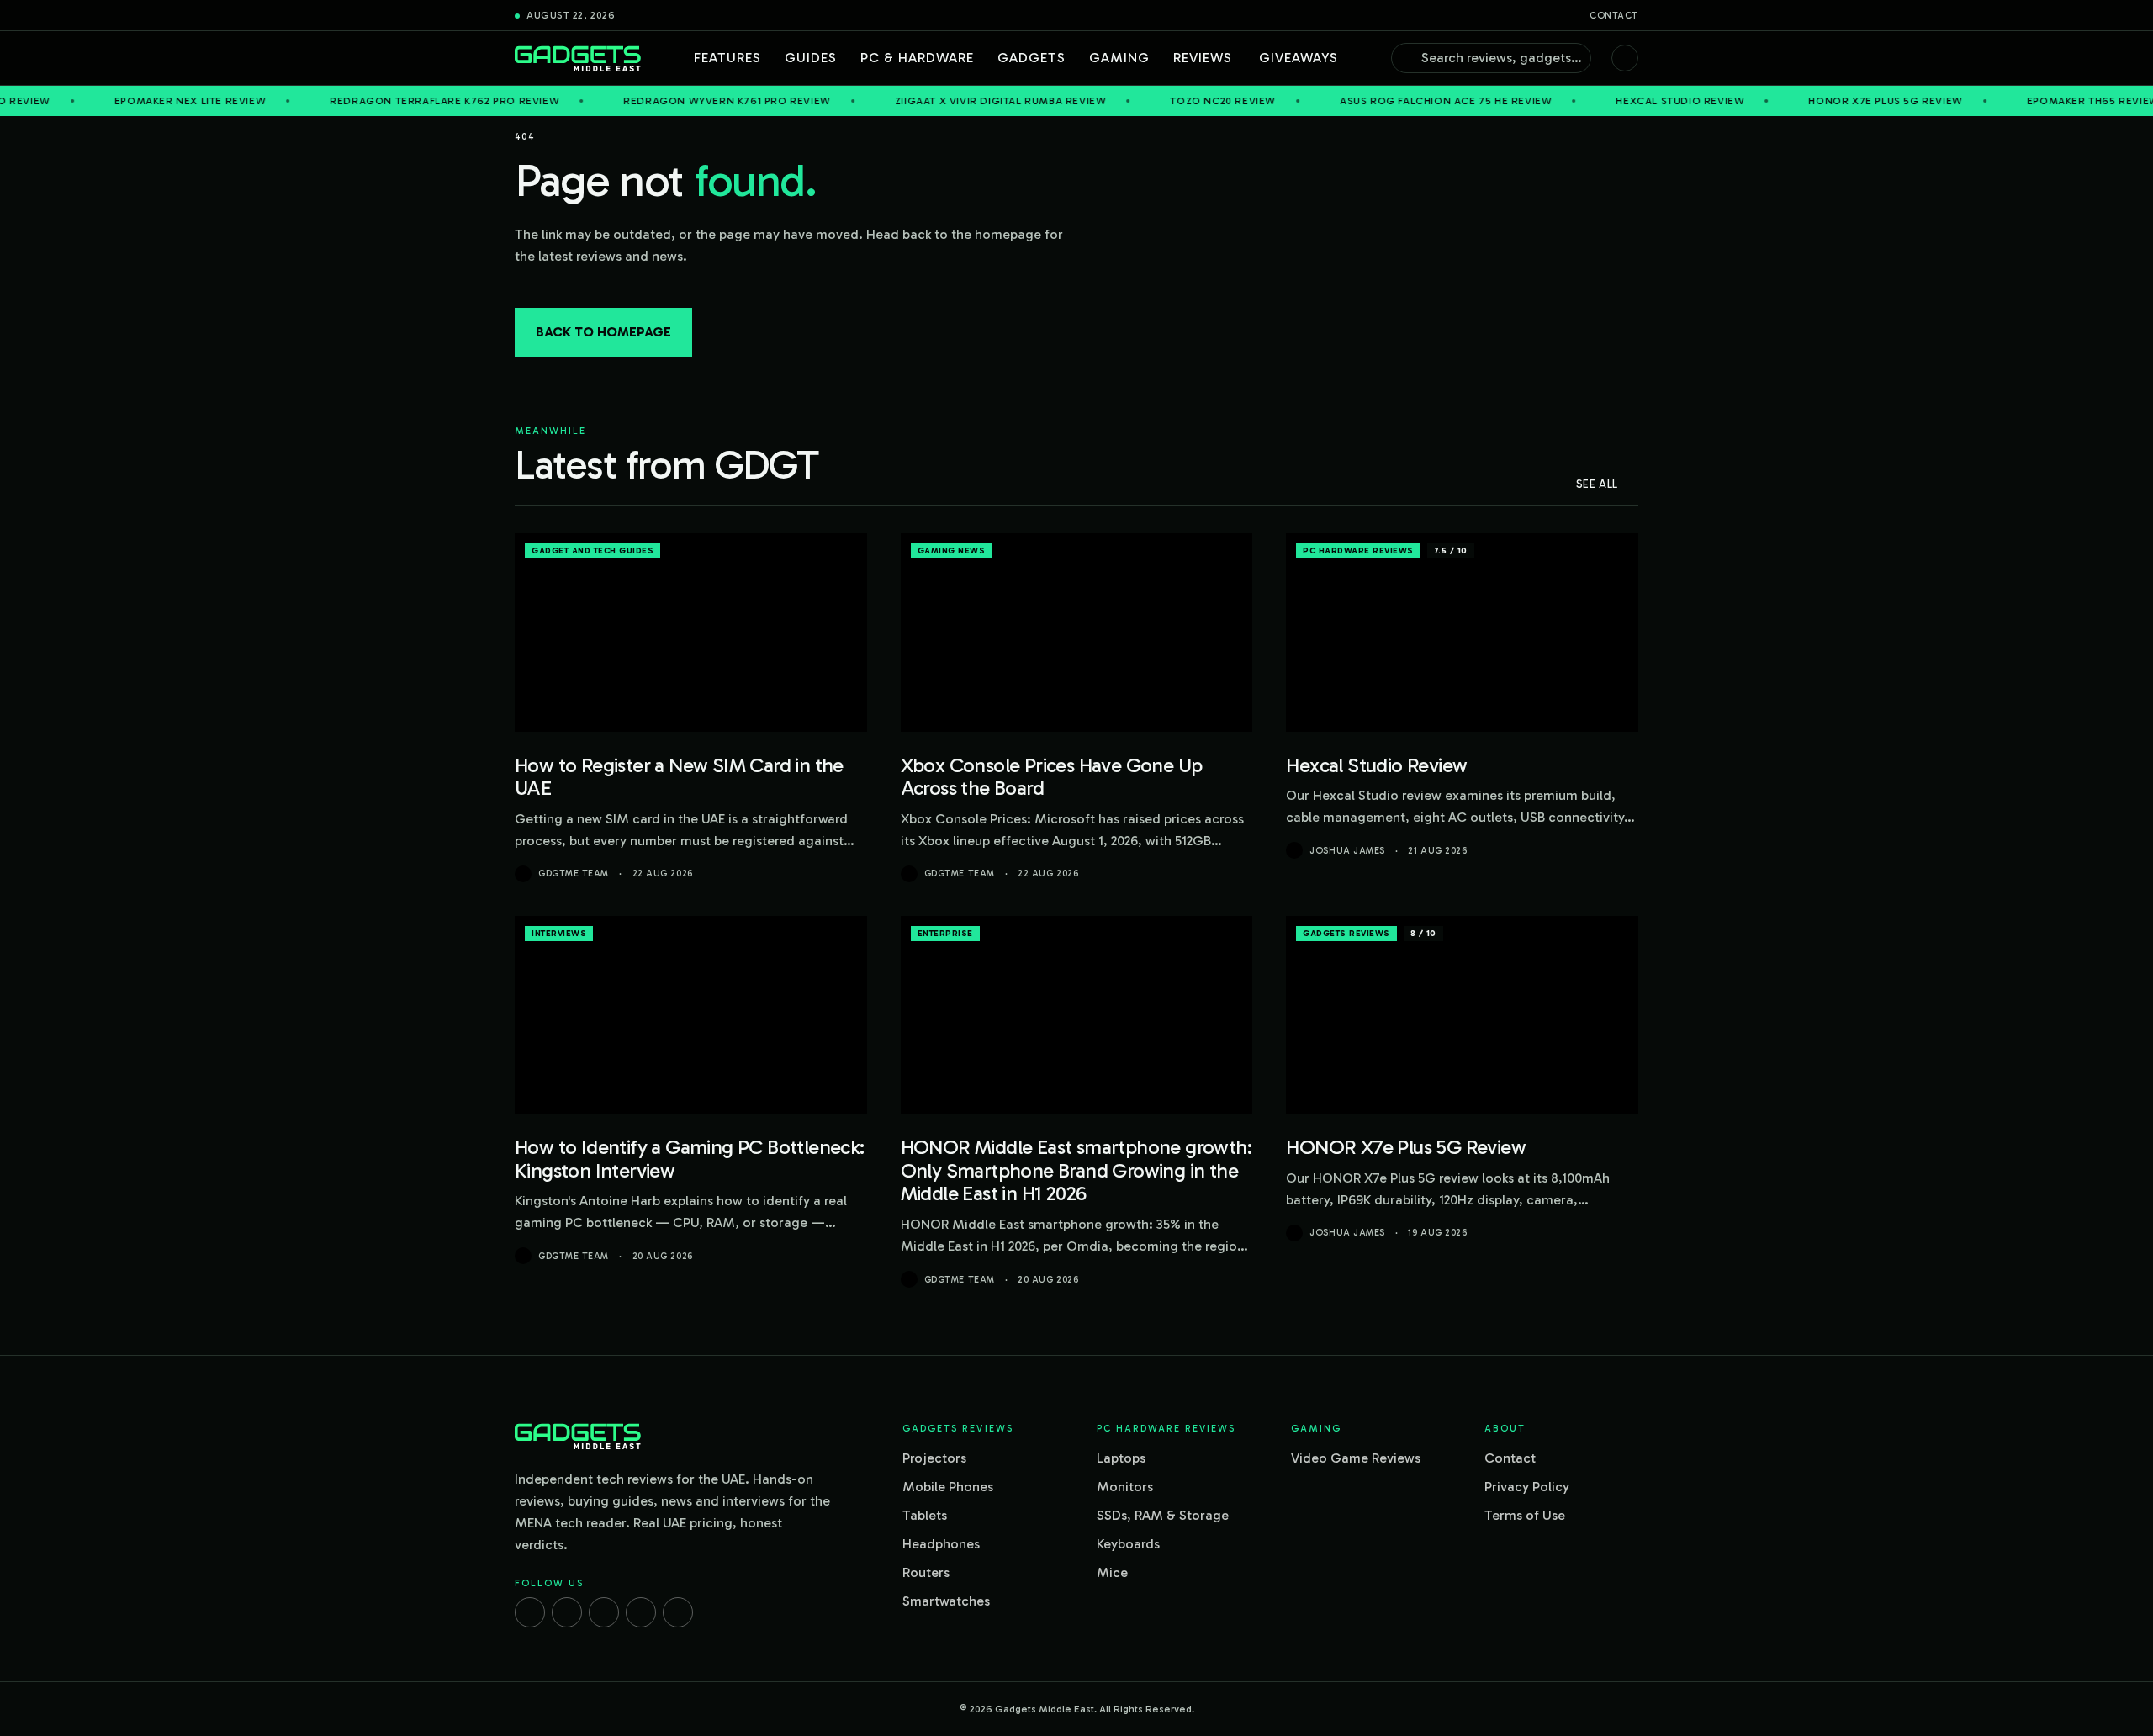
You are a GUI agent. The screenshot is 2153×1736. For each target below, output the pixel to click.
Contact (1614, 16)
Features (727, 58)
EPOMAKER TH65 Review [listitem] (2008, 101)
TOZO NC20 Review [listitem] (1138, 101)
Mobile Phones (948, 1487)
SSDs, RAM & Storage (1163, 1515)
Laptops (1121, 1458)
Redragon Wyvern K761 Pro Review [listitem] (642, 101)
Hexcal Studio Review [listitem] (1595, 101)
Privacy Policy (1527, 1487)
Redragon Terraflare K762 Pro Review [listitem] (360, 101)
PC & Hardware (917, 58)
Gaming (1119, 58)
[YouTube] (678, 1612)
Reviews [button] (1203, 58)
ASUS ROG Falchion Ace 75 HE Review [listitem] (1360, 101)
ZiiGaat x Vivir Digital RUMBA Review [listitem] (915, 101)
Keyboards (1128, 1544)
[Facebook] (530, 1612)
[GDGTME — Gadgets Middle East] (578, 58)
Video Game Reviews (1356, 1458)
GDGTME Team (574, 873)
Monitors (1125, 1487)
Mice (1112, 1572)
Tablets (925, 1515)
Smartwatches (946, 1601)
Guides (811, 58)
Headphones (941, 1544)
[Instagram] (567, 1612)
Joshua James (1347, 851)
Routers (926, 1572)
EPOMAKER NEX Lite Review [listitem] (104, 101)
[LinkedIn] (641, 1612)
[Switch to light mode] (1625, 58)
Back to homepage (603, 332)
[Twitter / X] (604, 1612)
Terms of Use (1525, 1515)
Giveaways (1299, 58)
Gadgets (1032, 58)
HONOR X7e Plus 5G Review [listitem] (1800, 101)
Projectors (934, 1458)
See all (1597, 484)
